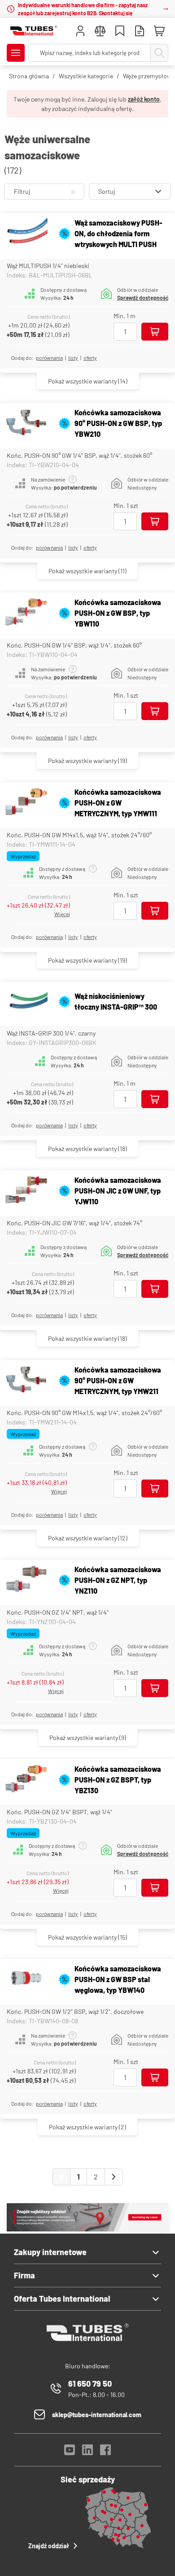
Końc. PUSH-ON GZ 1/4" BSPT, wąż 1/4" (59, 1812)
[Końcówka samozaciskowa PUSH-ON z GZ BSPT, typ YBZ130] (26, 1780)
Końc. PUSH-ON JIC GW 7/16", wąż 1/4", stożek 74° (74, 1223)
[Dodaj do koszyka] (155, 332)
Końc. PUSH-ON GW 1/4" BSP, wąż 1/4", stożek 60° (74, 645)
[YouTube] (70, 2452)
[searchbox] (90, 53)
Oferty (90, 358)
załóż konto (144, 99)
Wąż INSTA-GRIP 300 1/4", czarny (51, 1033)
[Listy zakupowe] (120, 32)
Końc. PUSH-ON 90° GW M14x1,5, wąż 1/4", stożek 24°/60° (84, 1413)
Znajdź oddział (49, 2546)
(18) (87, 1149)
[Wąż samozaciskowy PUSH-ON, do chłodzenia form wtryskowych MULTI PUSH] (26, 234)
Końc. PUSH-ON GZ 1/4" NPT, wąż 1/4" (58, 1612)
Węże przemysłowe (149, 76)
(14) (88, 381)
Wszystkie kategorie (86, 76)
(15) (87, 1937)
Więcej (62, 914)
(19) (87, 761)
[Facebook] (105, 2452)
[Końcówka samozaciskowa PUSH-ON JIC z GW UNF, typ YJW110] (26, 1191)
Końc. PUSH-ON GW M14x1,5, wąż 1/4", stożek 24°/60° (79, 835)
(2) (87, 2127)
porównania (49, 358)
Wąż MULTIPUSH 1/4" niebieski (48, 266)
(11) (87, 571)
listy (73, 358)
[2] (114, 2177)
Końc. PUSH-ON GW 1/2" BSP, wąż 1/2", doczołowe (75, 2011)
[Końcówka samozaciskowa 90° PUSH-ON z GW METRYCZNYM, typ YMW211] (26, 1380)
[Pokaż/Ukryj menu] (16, 53)
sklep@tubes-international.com (97, 2415)
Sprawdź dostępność (143, 298)
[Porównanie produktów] (100, 32)
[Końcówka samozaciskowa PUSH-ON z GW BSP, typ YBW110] (26, 613)
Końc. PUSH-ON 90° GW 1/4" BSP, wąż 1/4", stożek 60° (79, 455)
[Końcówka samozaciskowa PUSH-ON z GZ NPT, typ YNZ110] (26, 1580)
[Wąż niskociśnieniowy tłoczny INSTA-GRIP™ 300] (26, 1002)
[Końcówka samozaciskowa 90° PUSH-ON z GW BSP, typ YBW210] (26, 424)
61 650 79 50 (90, 2384)
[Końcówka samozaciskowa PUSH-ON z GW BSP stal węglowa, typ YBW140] (26, 1979)
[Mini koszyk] (159, 31)
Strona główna (29, 76)
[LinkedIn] (87, 2452)
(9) (88, 1738)
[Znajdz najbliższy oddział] (87, 2229)
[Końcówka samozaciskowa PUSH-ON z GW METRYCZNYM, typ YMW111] (26, 803)
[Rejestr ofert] (140, 32)
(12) (88, 1538)
